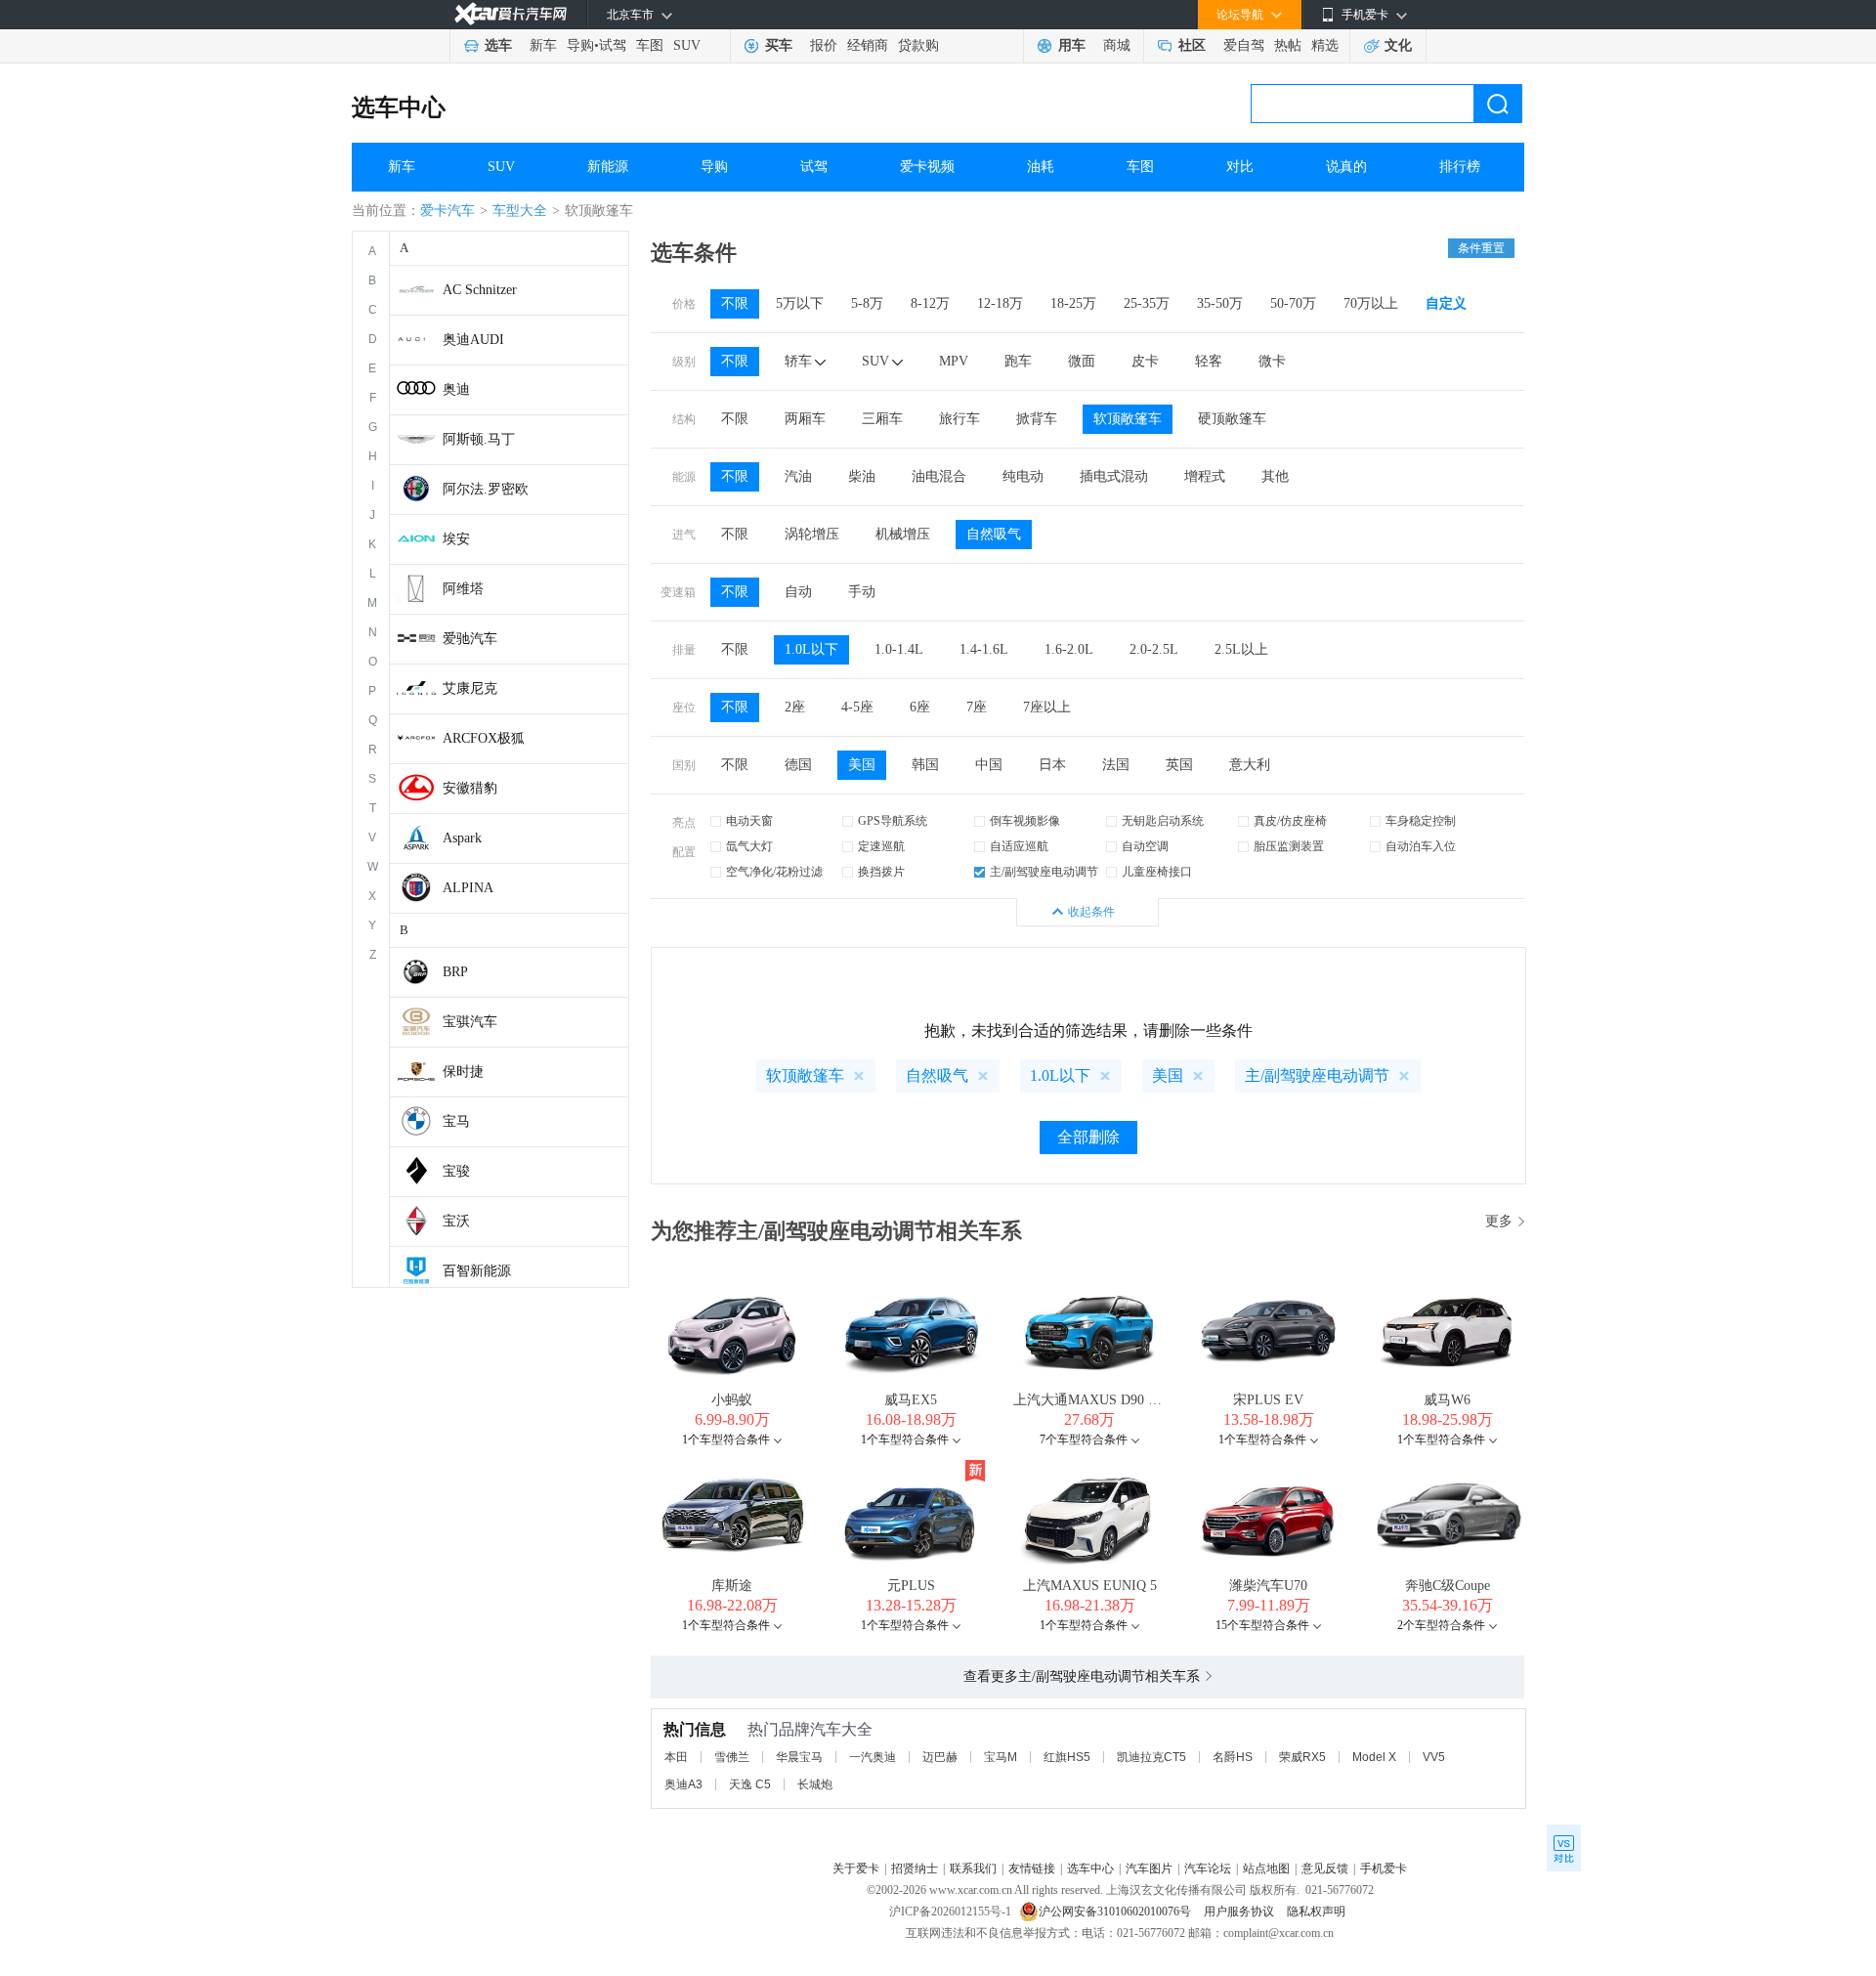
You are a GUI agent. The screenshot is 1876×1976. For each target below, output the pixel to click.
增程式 (1205, 476)
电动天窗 (749, 821)
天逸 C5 (750, 1784)
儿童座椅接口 (1157, 872)
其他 (1275, 476)
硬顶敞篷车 (1232, 419)
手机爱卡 (1384, 1869)
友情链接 (1032, 1869)
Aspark (462, 838)
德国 (798, 765)
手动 (862, 592)
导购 (580, 45)
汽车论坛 (1208, 1869)
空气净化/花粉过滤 (774, 872)
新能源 (608, 167)
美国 (862, 765)
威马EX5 (911, 1400)
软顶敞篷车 (1128, 419)
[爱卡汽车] (511, 14)
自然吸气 (994, 534)
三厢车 (882, 419)
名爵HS (1233, 1757)
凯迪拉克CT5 (1151, 1757)
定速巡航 (881, 846)
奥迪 (456, 389)
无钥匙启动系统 (1163, 821)
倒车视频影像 (1025, 821)
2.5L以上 (1241, 649)
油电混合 (939, 476)
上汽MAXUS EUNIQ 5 (1090, 1586)
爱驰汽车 (470, 639)
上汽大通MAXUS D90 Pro (1090, 1400)
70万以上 (1371, 303)
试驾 (613, 45)
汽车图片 (1149, 1869)
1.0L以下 (811, 649)
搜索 (1498, 104)
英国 (1179, 765)
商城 (1117, 45)
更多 (1499, 1221)
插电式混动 (1114, 476)
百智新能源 (477, 1271)
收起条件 (1091, 912)
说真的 (1346, 167)
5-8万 (867, 303)
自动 (798, 592)
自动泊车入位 (1421, 846)
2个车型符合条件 (1441, 1625)
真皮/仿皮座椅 (1290, 821)
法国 (1116, 765)
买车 (779, 45)
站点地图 (1266, 1869)
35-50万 (1220, 303)
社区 (1192, 45)
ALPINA (468, 888)
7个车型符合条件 (1084, 1439)
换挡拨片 (881, 872)
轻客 (1209, 361)
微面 (1082, 361)
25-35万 (1147, 303)
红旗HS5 (1067, 1757)
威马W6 (1447, 1400)
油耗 (1041, 167)
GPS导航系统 (893, 821)
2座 (795, 707)
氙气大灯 (749, 846)
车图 (650, 45)
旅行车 (959, 419)
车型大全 (520, 211)
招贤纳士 (915, 1869)
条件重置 (1481, 248)
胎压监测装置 (1289, 846)
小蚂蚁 (732, 1400)
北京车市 (630, 15)
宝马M (1001, 1757)
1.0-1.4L (899, 649)
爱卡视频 (927, 167)
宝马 (456, 1121)
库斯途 (732, 1586)
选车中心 (399, 107)
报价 (824, 45)
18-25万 (1073, 303)
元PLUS (911, 1586)
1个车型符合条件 (726, 1439)
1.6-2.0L (1069, 649)
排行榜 (1460, 167)
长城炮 (815, 1784)
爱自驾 (1244, 45)
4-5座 (857, 707)
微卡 (1272, 361)
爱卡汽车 (448, 211)
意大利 (1250, 765)
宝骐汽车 (470, 1022)
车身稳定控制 (1421, 821)
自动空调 (1145, 846)
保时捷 (463, 1072)
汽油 (798, 476)
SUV (687, 45)
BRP (455, 972)
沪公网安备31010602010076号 (1116, 1912)
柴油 (862, 476)
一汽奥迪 (873, 1757)
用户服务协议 (1240, 1912)
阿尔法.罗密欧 (486, 489)
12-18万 (1000, 303)
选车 (498, 45)
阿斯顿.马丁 (479, 439)
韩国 (925, 765)
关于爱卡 (856, 1869)
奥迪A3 (683, 1784)
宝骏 (456, 1171)
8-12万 (930, 303)
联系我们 (973, 1869)
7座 (977, 707)
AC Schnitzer (480, 290)
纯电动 (1023, 476)
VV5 (1434, 1757)
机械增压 (903, 534)
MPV (954, 361)
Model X (1374, 1757)
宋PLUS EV (1268, 1400)
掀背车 (1037, 419)
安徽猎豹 (470, 788)
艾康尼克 (470, 688)
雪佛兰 (732, 1757)
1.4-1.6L (984, 649)
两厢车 (805, 419)
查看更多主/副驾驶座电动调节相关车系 (1082, 1676)
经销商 (868, 45)
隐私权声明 (1316, 1912)
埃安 (456, 539)
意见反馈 (1325, 1869)
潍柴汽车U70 (1268, 1586)
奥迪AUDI (473, 340)
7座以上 (1047, 707)
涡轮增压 (812, 534)
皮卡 (1145, 361)
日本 (1052, 765)
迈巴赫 (940, 1757)
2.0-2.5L (1154, 649)
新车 (543, 45)
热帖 (1288, 45)
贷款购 (918, 45)
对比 (1240, 167)
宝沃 (456, 1221)
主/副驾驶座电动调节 (1044, 872)
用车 (1072, 45)
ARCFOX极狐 (484, 738)
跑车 (1018, 361)
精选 (1325, 45)
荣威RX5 (1302, 1757)
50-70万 (1293, 303)
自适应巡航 (1019, 846)
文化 (1398, 45)
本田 (676, 1757)
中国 (989, 765)
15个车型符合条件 (1262, 1625)
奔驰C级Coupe (1448, 1586)
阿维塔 (463, 589)
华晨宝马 (799, 1757)
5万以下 (800, 303)
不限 (735, 303)
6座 (920, 707)
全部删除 (1088, 1137)
